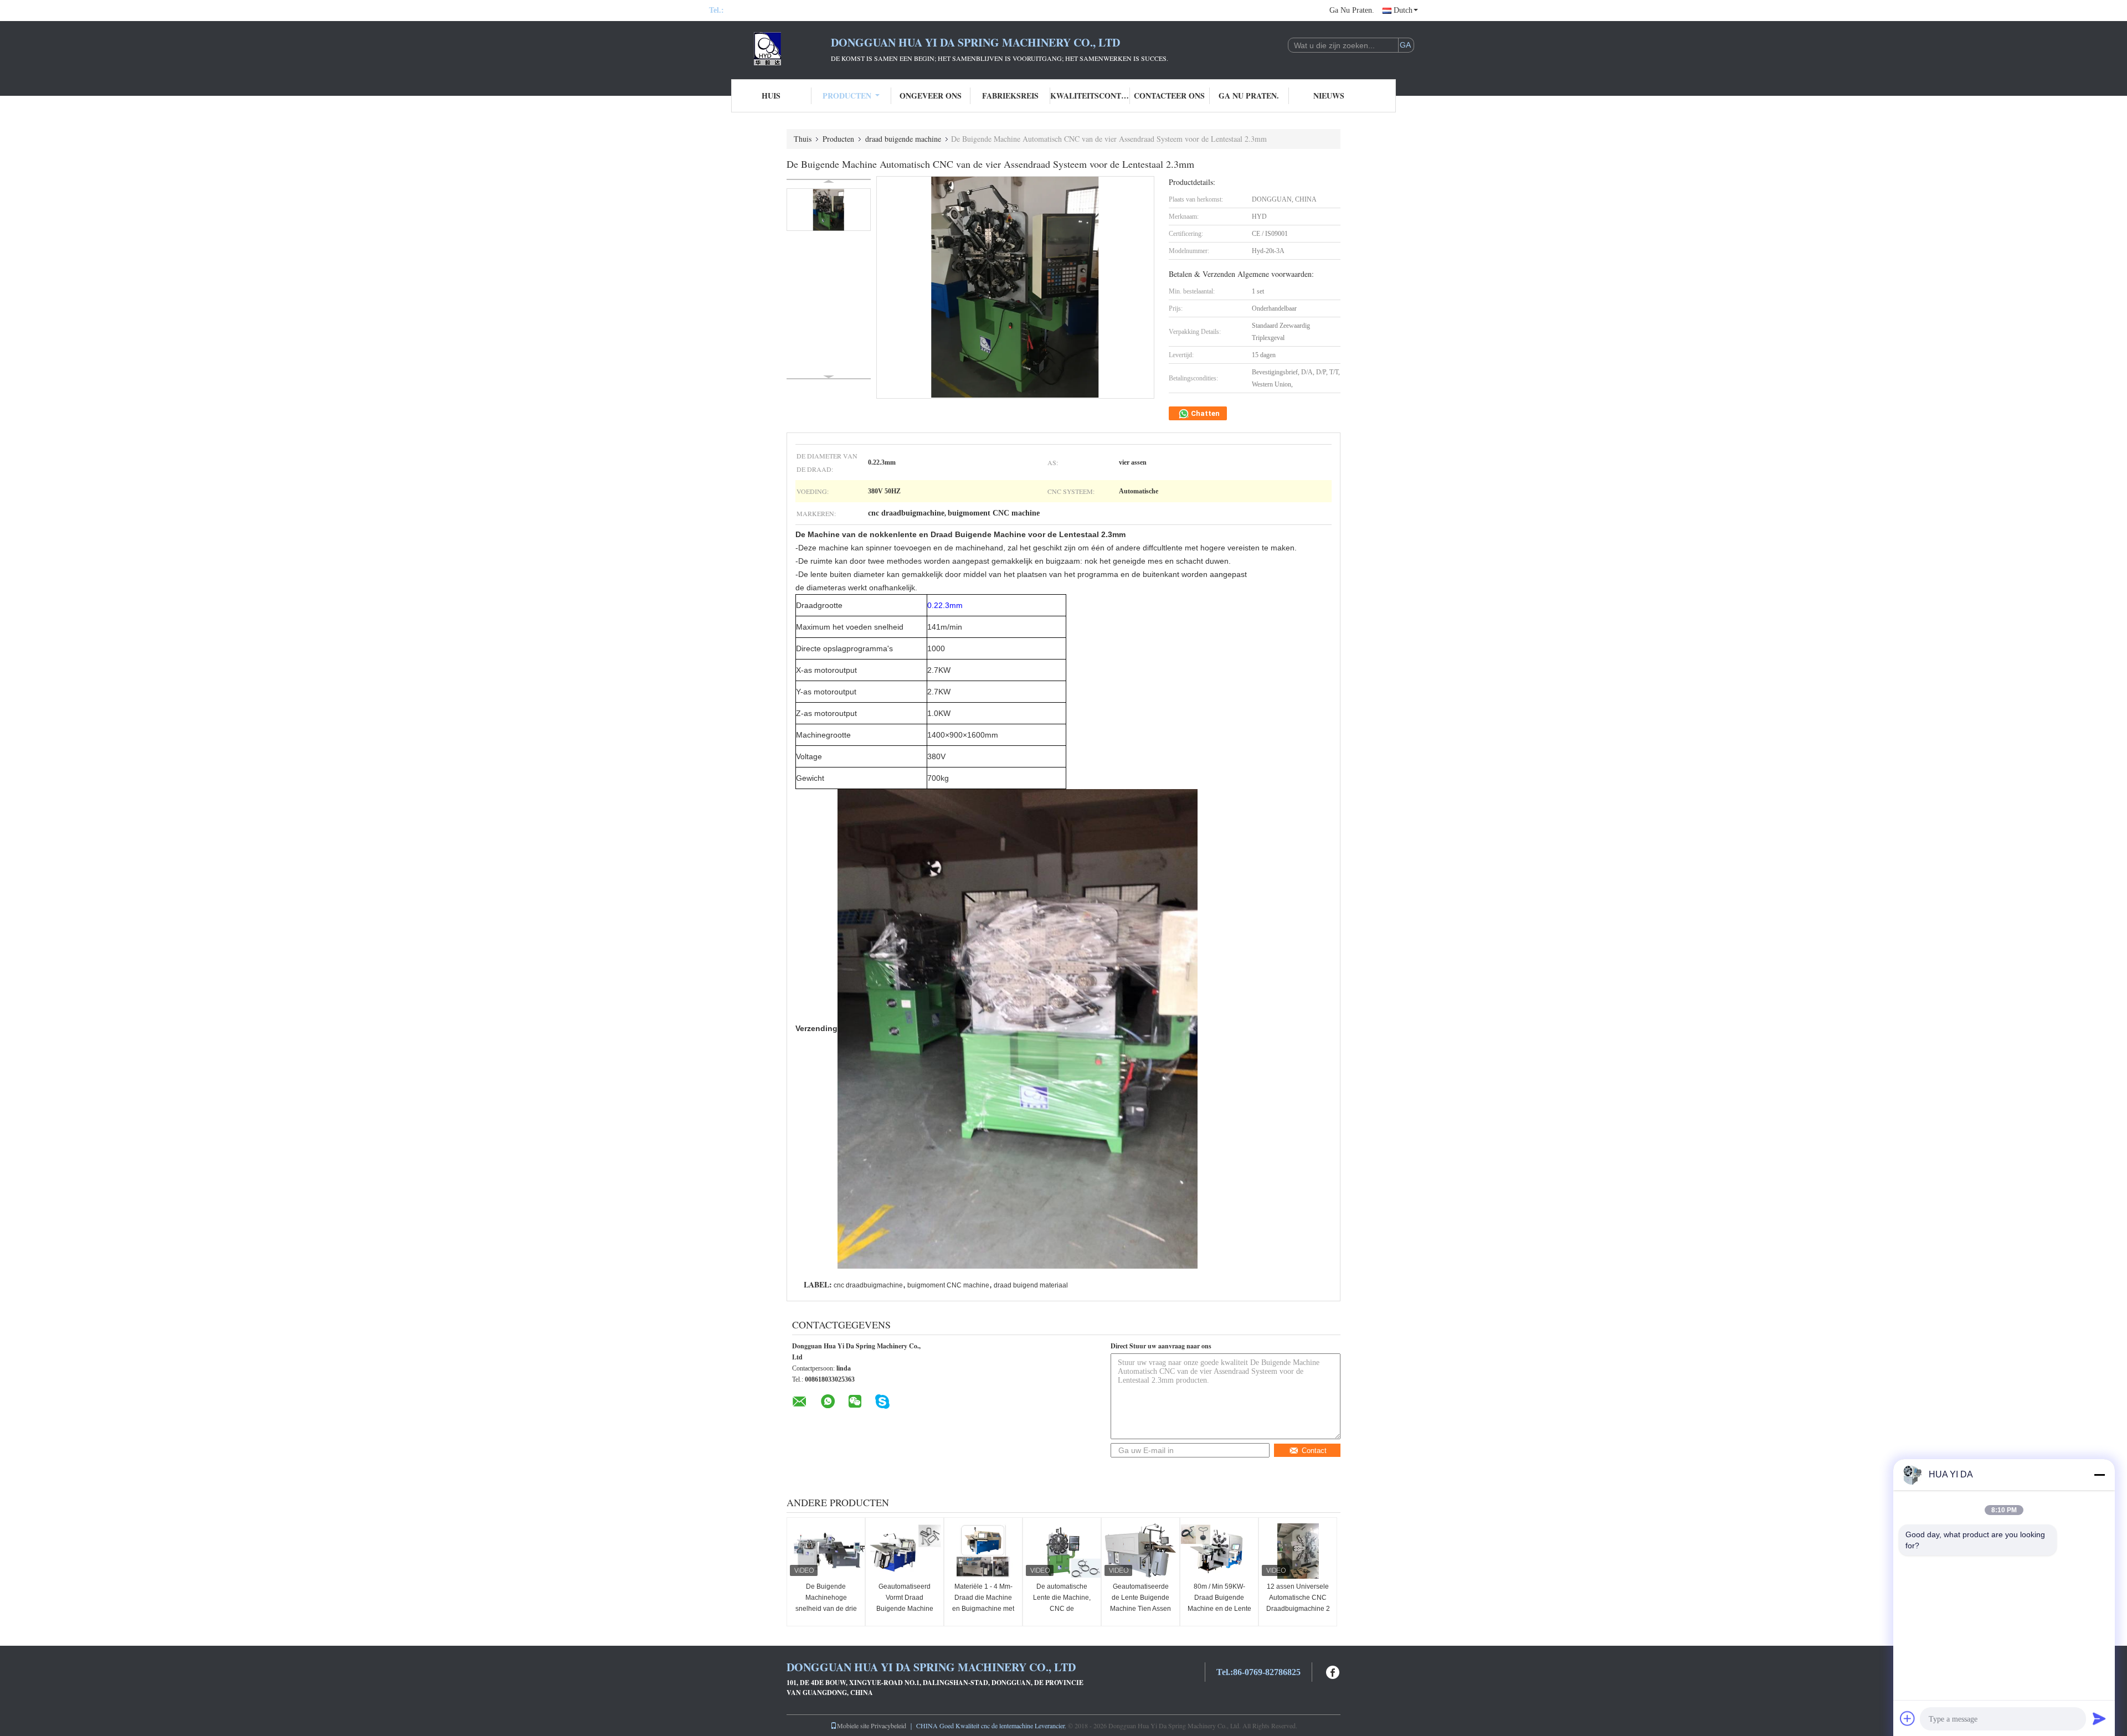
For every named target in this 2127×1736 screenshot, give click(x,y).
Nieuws (1329, 96)
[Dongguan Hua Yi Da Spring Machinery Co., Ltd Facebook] (1333, 1671)
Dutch (1403, 10)
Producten (847, 96)
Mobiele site (853, 1725)
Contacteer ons (1169, 96)
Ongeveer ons (931, 96)
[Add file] (1908, 1718)
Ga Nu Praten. (1352, 10)
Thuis (803, 139)
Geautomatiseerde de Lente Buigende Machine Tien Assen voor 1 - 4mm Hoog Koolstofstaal (1140, 1609)
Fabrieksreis (1010, 96)
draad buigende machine (903, 139)
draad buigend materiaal (1031, 1285)
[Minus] (2099, 1475)
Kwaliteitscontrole (1090, 96)
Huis (771, 96)
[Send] (2099, 1718)
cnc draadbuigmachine (868, 1285)
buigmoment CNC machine (948, 1285)
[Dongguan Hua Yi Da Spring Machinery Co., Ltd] (770, 49)
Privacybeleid (888, 1725)
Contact (1314, 1451)
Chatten (1204, 413)
